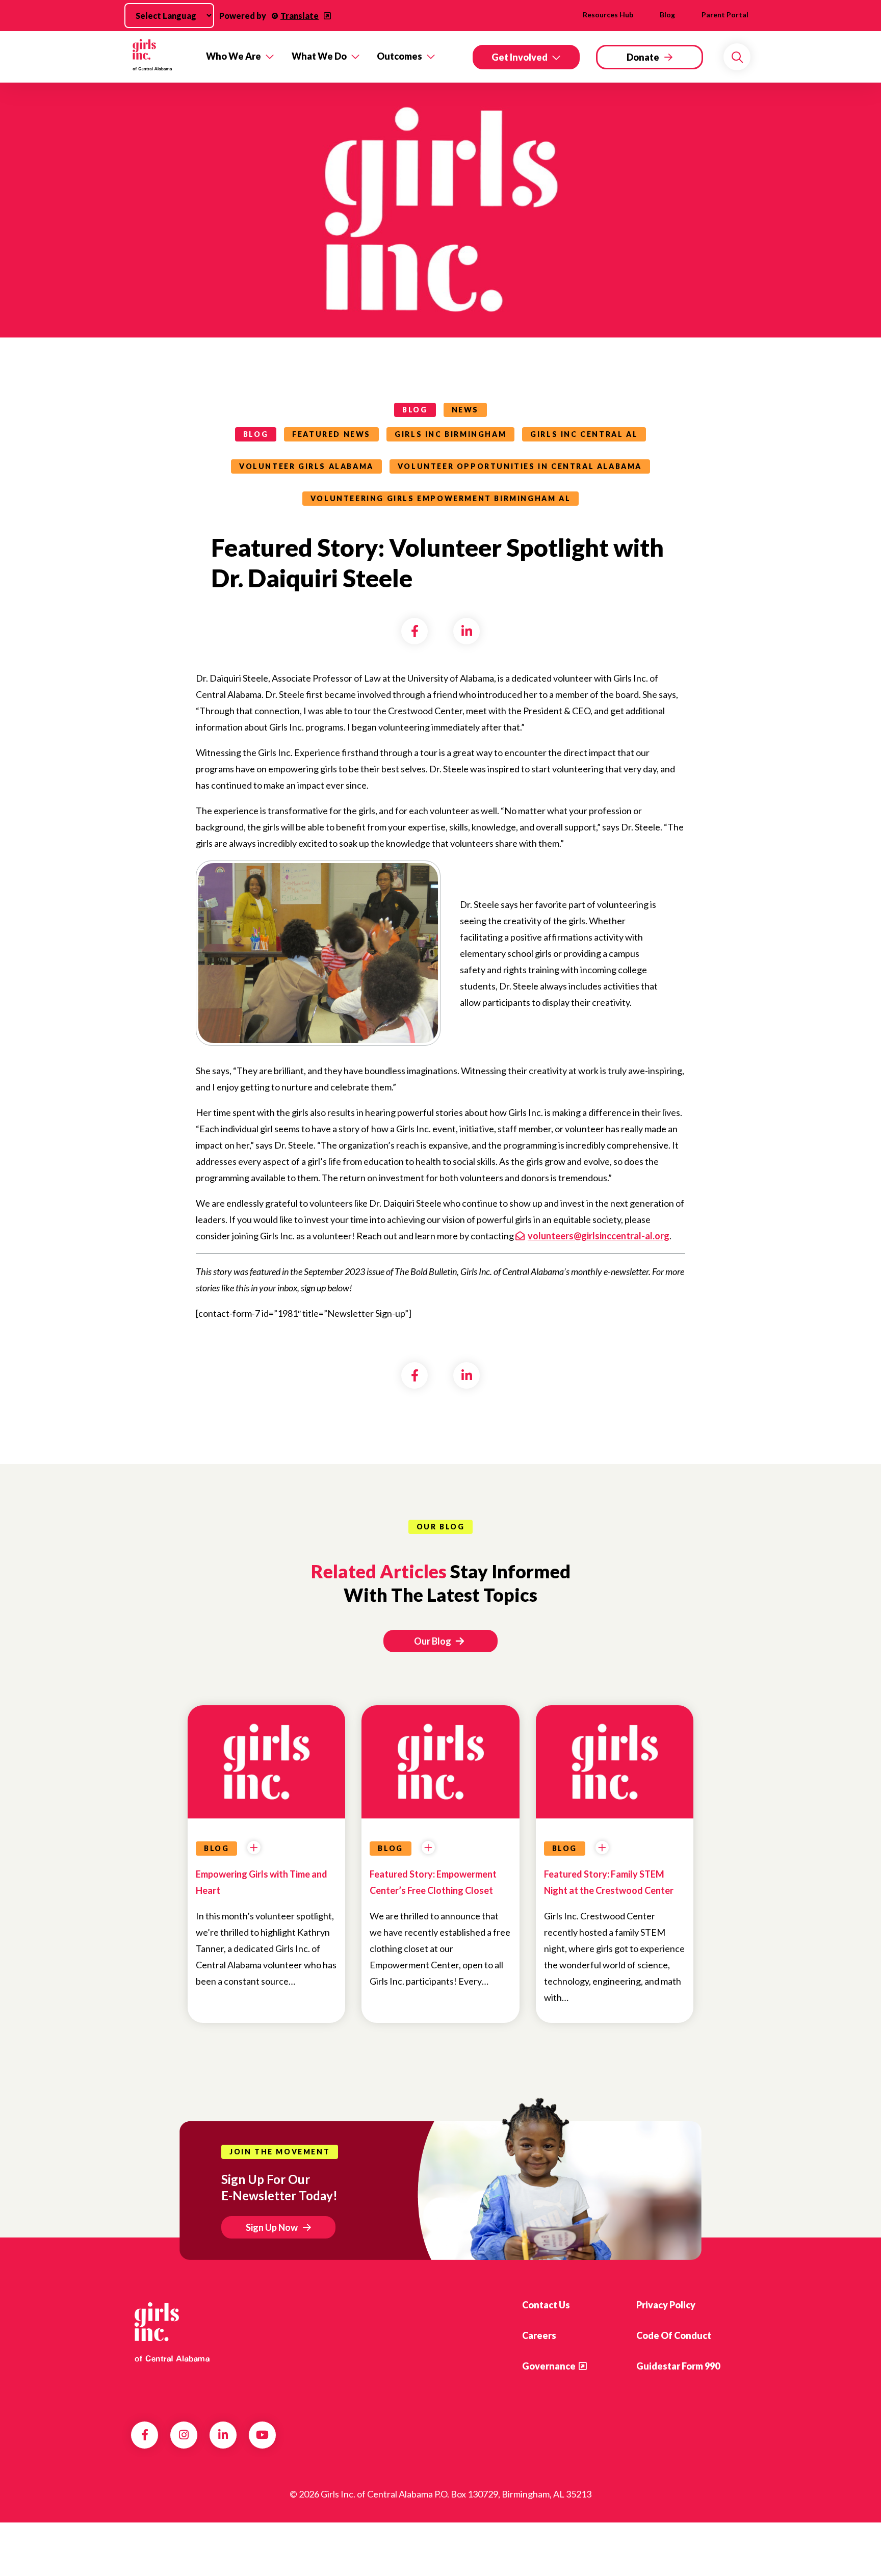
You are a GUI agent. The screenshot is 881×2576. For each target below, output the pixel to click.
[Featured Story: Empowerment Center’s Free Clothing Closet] (440, 1756)
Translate (300, 16)
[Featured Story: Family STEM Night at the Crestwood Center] (615, 1756)
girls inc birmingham (450, 434)
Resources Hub (608, 15)
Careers (539, 2335)
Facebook (145, 2435)
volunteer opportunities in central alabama (520, 466)
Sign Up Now (272, 2227)
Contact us (546, 2305)
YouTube (262, 2435)
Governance (549, 2366)
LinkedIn (223, 2435)
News (465, 410)
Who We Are (234, 56)
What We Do (319, 56)
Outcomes (399, 56)
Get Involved (520, 57)
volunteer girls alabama (306, 466)
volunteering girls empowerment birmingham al (440, 498)
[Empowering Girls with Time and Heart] (266, 1756)
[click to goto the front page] (172, 2332)
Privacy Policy (666, 2305)
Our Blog (433, 1641)
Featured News (331, 434)
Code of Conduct (674, 2335)
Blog (667, 15)
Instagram (184, 2435)
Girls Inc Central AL (584, 434)
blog (415, 410)
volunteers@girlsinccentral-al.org (599, 1236)
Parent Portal (725, 15)
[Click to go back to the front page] (161, 57)
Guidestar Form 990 (678, 2366)
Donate (643, 57)
